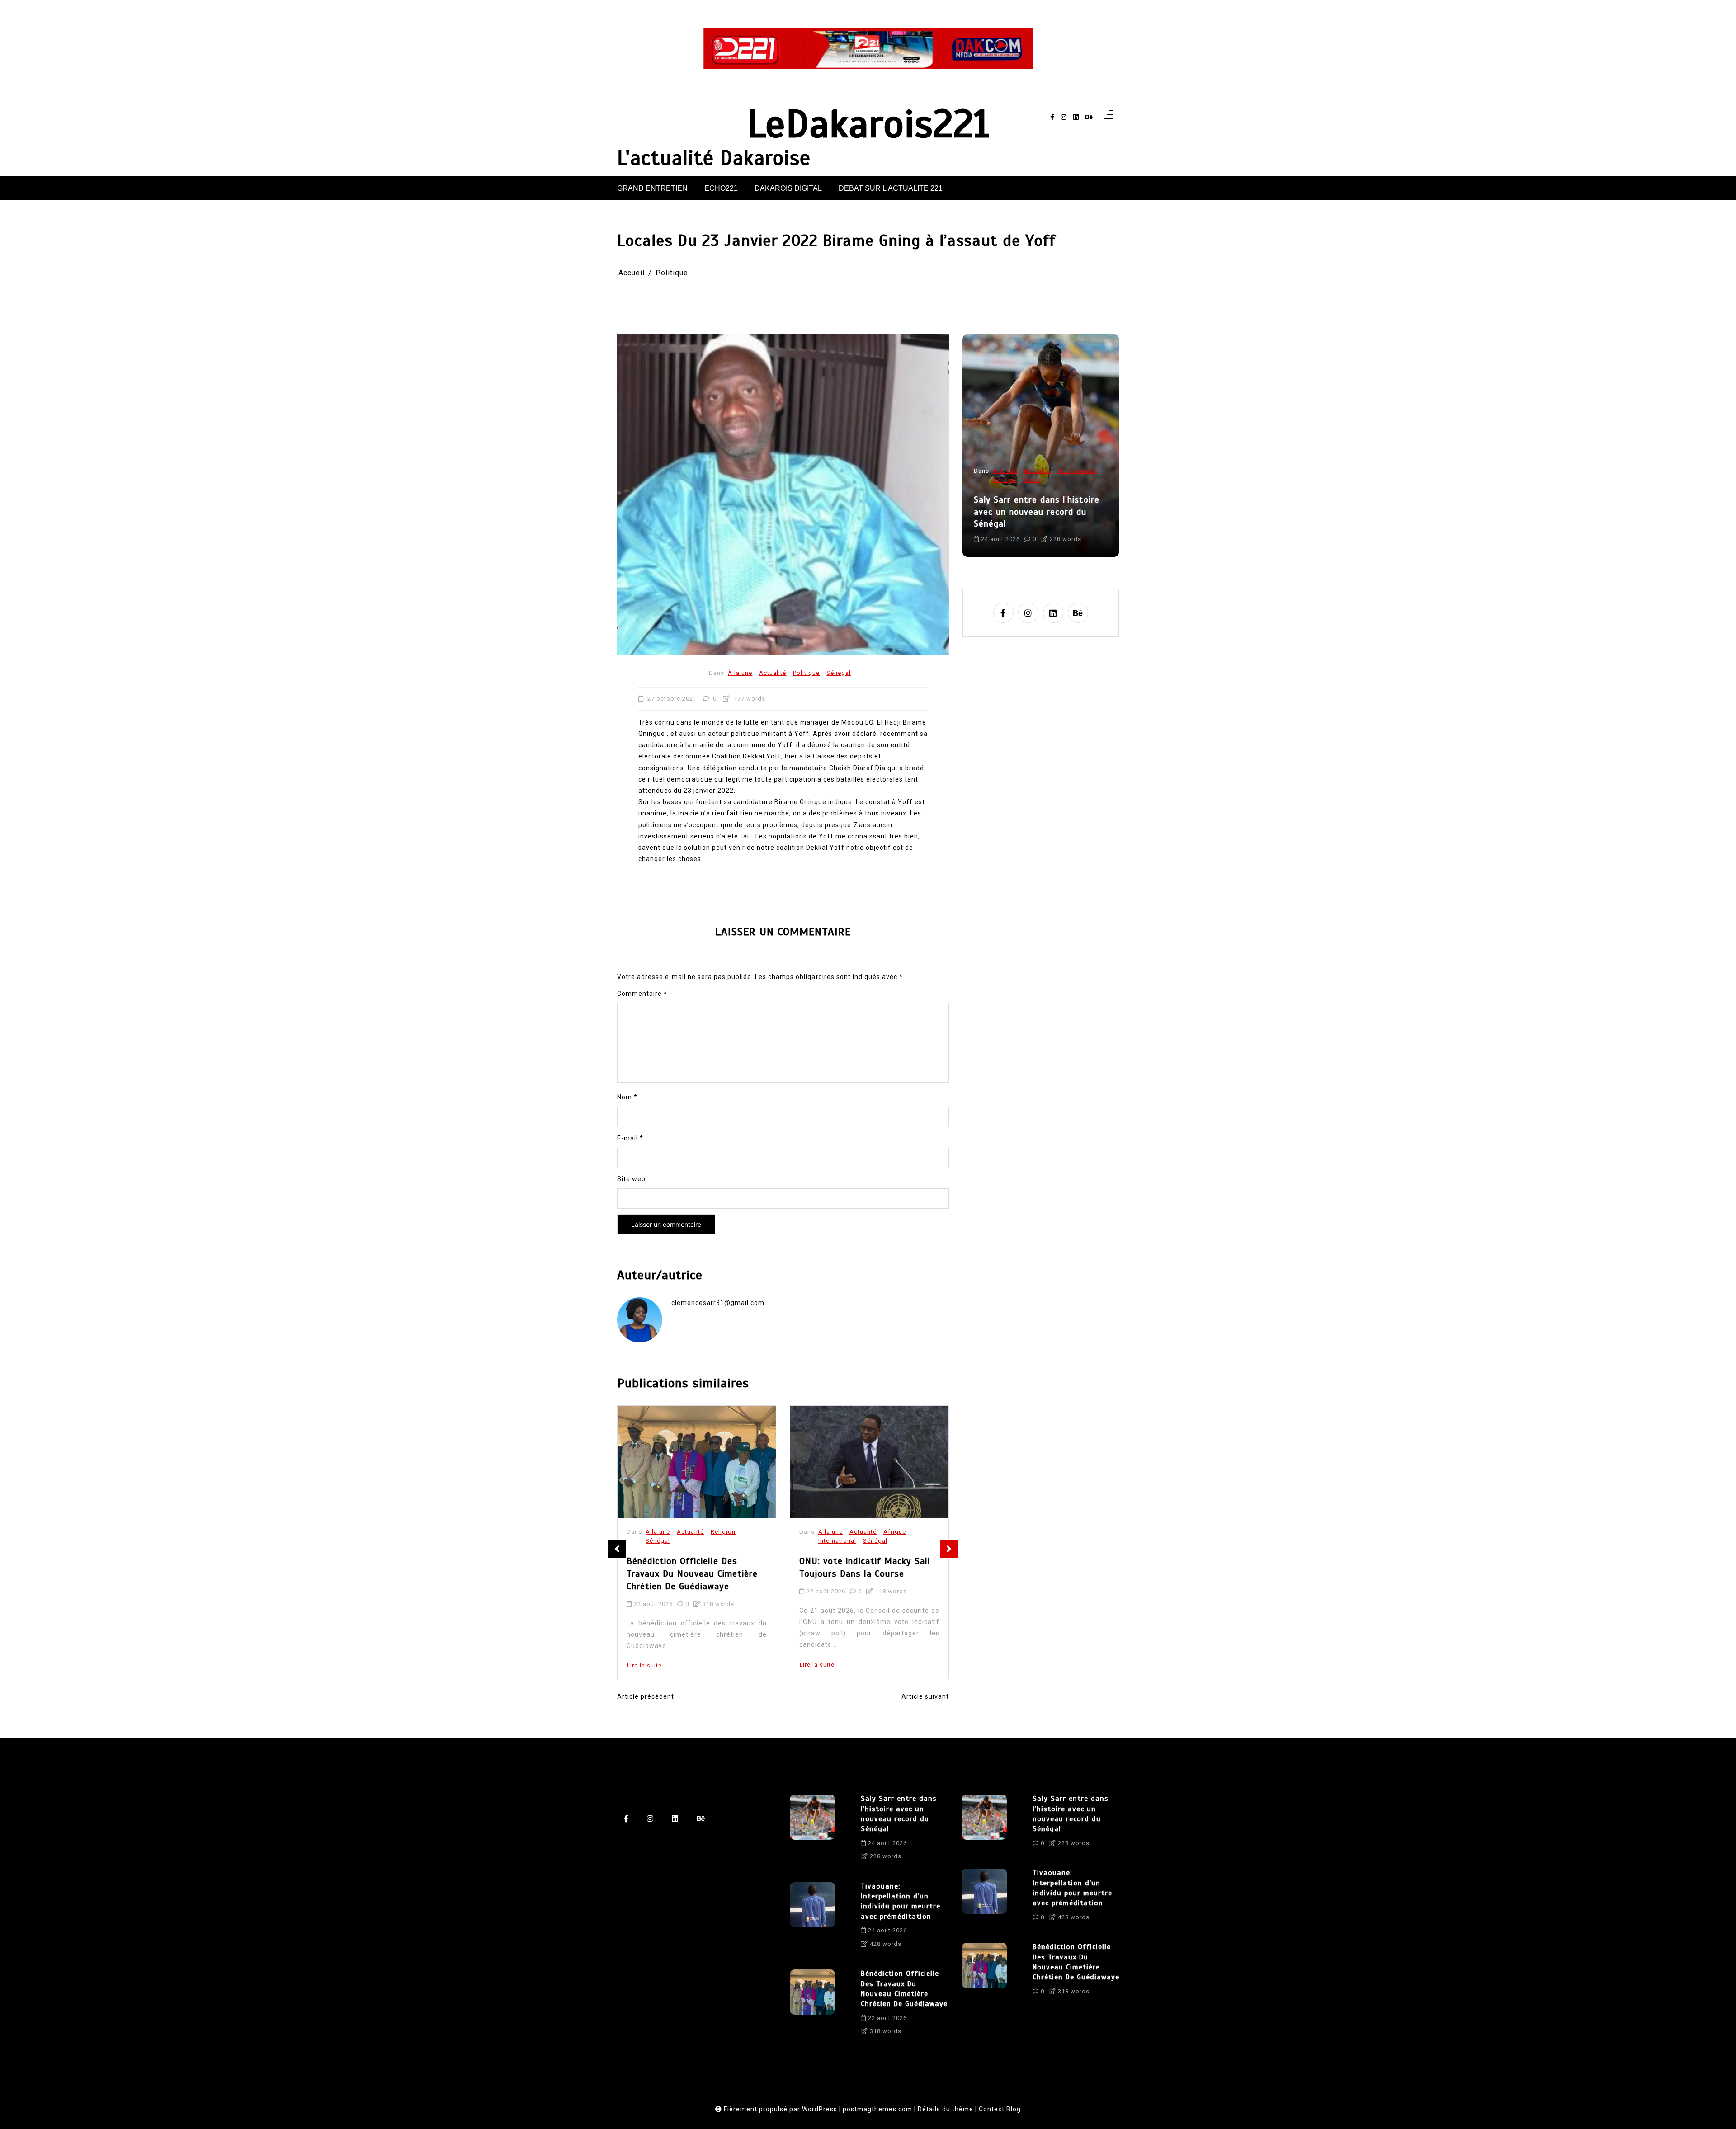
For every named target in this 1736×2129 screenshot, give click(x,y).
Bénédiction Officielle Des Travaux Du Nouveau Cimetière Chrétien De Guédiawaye (904, 1989)
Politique (806, 673)
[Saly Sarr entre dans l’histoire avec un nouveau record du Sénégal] (812, 1831)
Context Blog (1000, 2109)
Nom (627, 1097)
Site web (631, 1179)
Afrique (722, 1532)
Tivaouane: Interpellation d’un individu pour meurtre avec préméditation (1036, 512)
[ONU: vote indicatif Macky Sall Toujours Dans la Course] (697, 1462)
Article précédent (646, 1696)
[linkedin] (1076, 117)
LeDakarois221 (868, 124)
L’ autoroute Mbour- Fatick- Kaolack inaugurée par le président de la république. (861, 1574)
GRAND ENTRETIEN (652, 188)
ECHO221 (721, 188)
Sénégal (839, 673)
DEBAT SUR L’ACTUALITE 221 (891, 188)
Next (949, 1549)
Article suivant (925, 1696)
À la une (740, 673)
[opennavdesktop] (1108, 117)
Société (1004, 480)
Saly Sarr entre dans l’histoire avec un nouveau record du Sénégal (899, 1814)
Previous (617, 1549)
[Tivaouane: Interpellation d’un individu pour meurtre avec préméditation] (812, 1918)
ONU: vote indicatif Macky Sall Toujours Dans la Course (692, 1568)
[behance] (1089, 117)
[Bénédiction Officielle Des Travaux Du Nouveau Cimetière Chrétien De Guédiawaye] (812, 2006)
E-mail (630, 1138)
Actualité (773, 673)
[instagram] (1064, 117)
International (665, 1541)
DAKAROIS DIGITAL (788, 188)
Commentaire (642, 994)
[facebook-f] (1052, 117)
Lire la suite (644, 1665)
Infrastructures (906, 1532)
